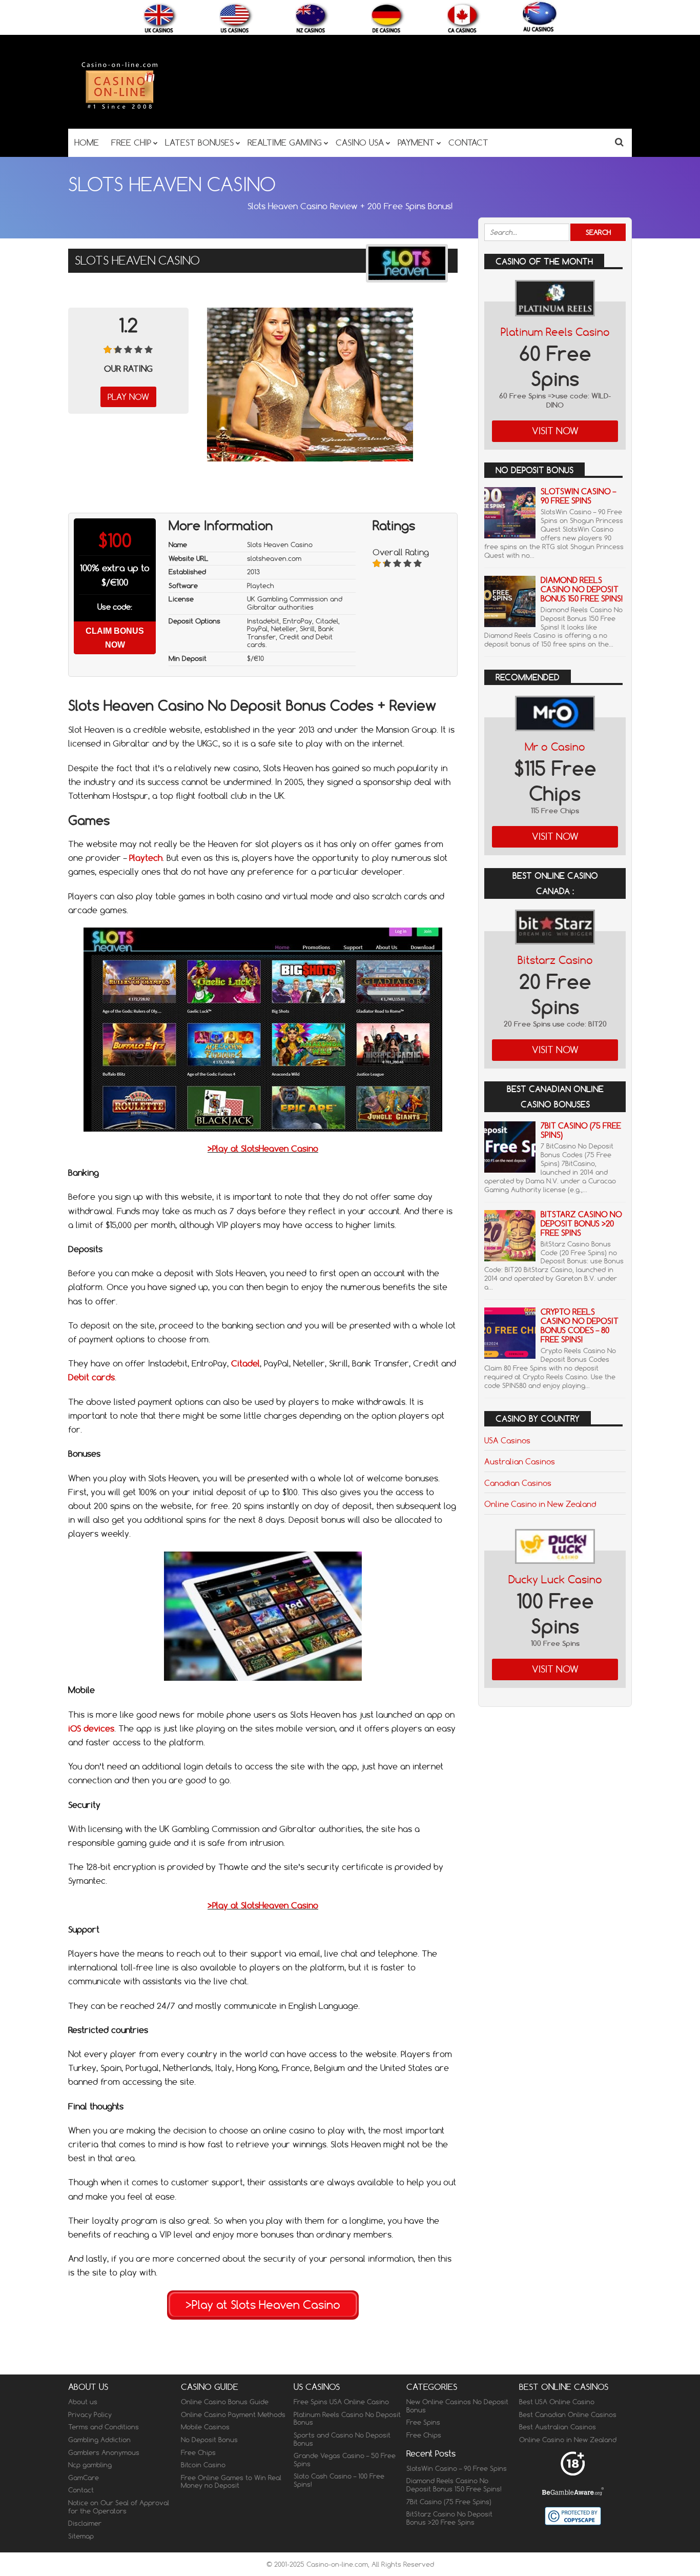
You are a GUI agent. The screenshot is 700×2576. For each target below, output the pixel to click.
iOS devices (91, 1728)
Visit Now (555, 431)
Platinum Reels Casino (555, 332)
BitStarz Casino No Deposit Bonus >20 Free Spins (581, 1224)
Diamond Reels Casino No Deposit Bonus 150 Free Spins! (582, 589)
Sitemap (81, 2536)
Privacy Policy (90, 2414)
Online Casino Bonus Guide (225, 2402)
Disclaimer (85, 2523)
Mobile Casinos (205, 2427)
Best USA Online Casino (557, 2402)
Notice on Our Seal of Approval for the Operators (119, 2507)
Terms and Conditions (104, 2427)
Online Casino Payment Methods (233, 2414)
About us (83, 2402)
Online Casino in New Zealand (540, 1504)
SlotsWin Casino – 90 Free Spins (578, 496)
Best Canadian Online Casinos (568, 2414)
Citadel (245, 1363)
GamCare (84, 2478)
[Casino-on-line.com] (119, 108)
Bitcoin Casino (203, 2465)
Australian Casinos (520, 1461)
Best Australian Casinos (558, 2427)
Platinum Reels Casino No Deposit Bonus (347, 2419)
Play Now (128, 397)
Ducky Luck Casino (555, 1579)
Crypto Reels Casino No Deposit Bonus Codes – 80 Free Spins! (580, 1326)
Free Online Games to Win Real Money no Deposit (231, 2482)
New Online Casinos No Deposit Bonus (457, 2406)
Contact (81, 2490)
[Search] (619, 142)
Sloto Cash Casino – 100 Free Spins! (339, 2480)
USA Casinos (507, 1440)
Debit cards (91, 1377)
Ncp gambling (90, 2465)
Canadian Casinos (518, 1483)
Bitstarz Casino (555, 960)
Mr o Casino (555, 747)
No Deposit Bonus (209, 2440)
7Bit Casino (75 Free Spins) (581, 1130)
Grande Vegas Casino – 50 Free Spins (345, 2460)
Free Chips (198, 2452)
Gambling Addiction (99, 2440)
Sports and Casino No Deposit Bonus (342, 2439)
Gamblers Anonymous (104, 2452)
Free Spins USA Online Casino (341, 2402)
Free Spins (423, 2422)
